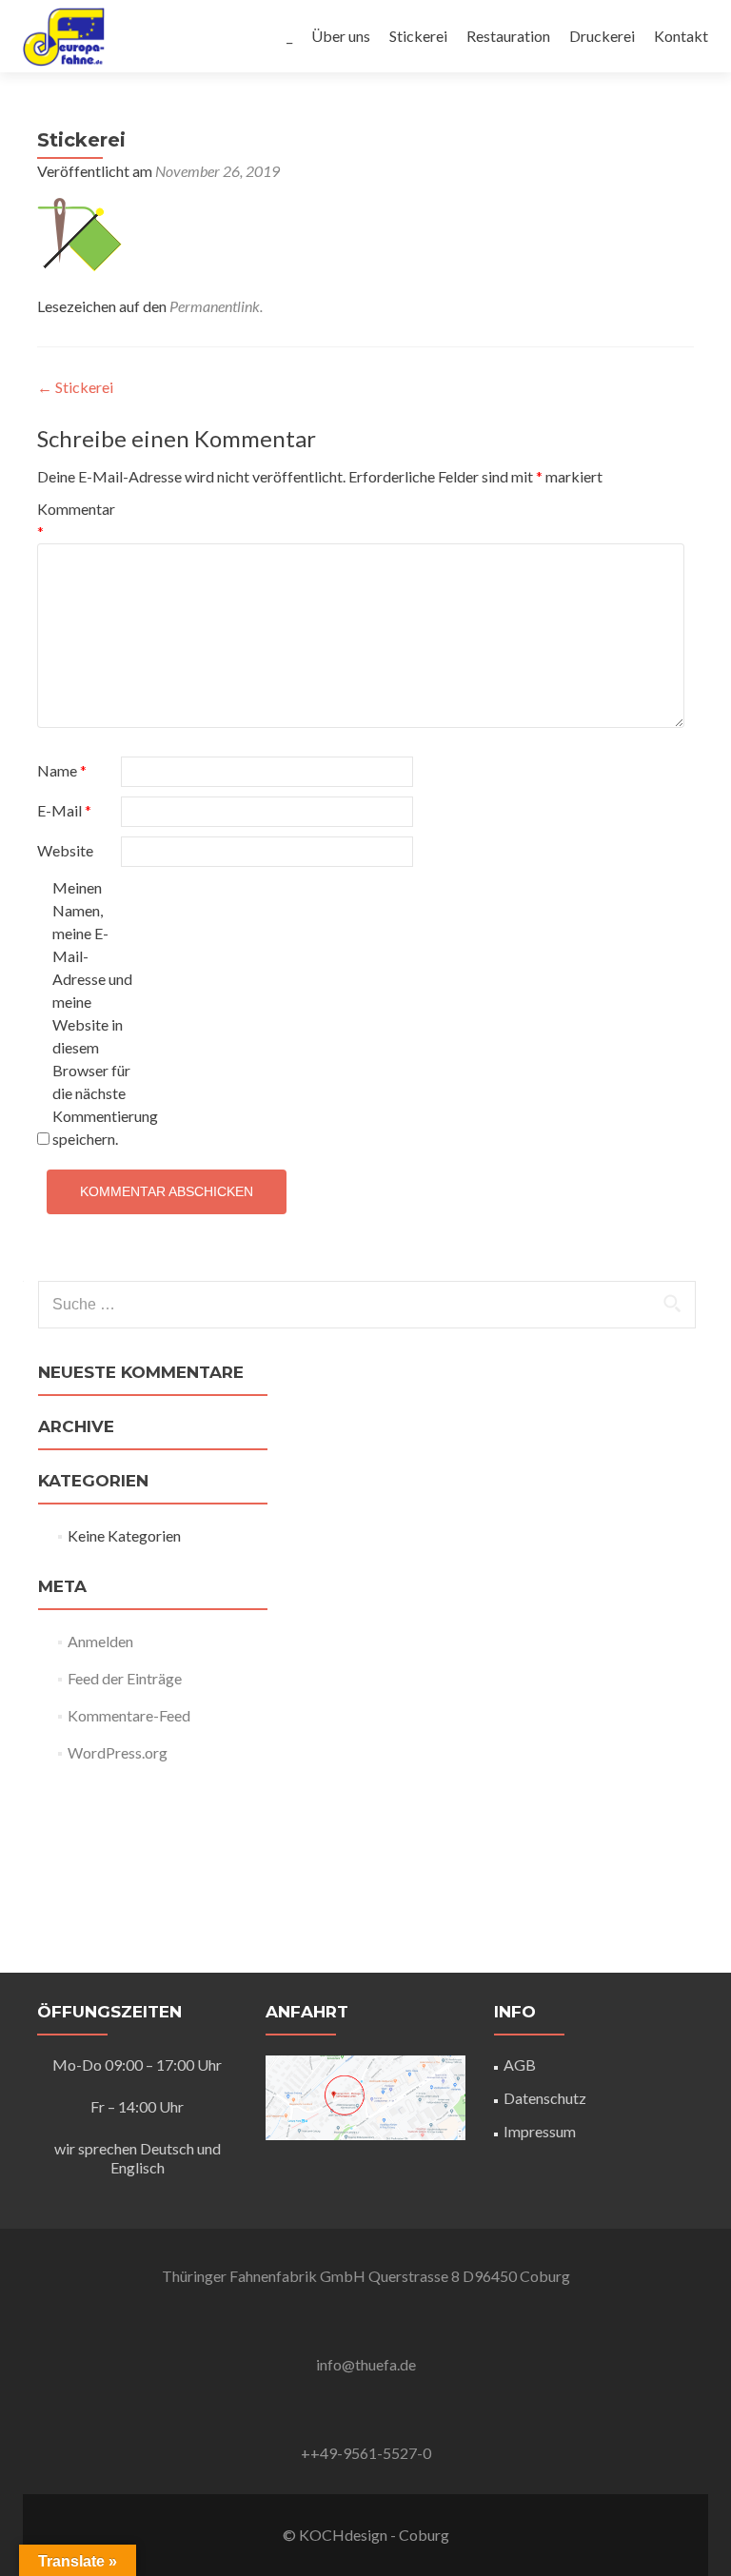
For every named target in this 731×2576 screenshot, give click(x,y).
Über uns (341, 36)
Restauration (508, 36)
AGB (520, 2065)
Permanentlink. (216, 306)
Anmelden (100, 1641)
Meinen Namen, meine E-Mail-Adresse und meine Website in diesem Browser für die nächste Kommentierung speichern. (93, 1013)
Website (65, 850)
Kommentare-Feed (129, 1715)
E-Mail (64, 810)
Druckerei (602, 36)
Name (62, 770)
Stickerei (418, 36)
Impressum (540, 2131)
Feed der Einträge (125, 1678)
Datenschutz (545, 2098)
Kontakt (681, 36)
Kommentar (76, 520)
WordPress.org (118, 1752)
